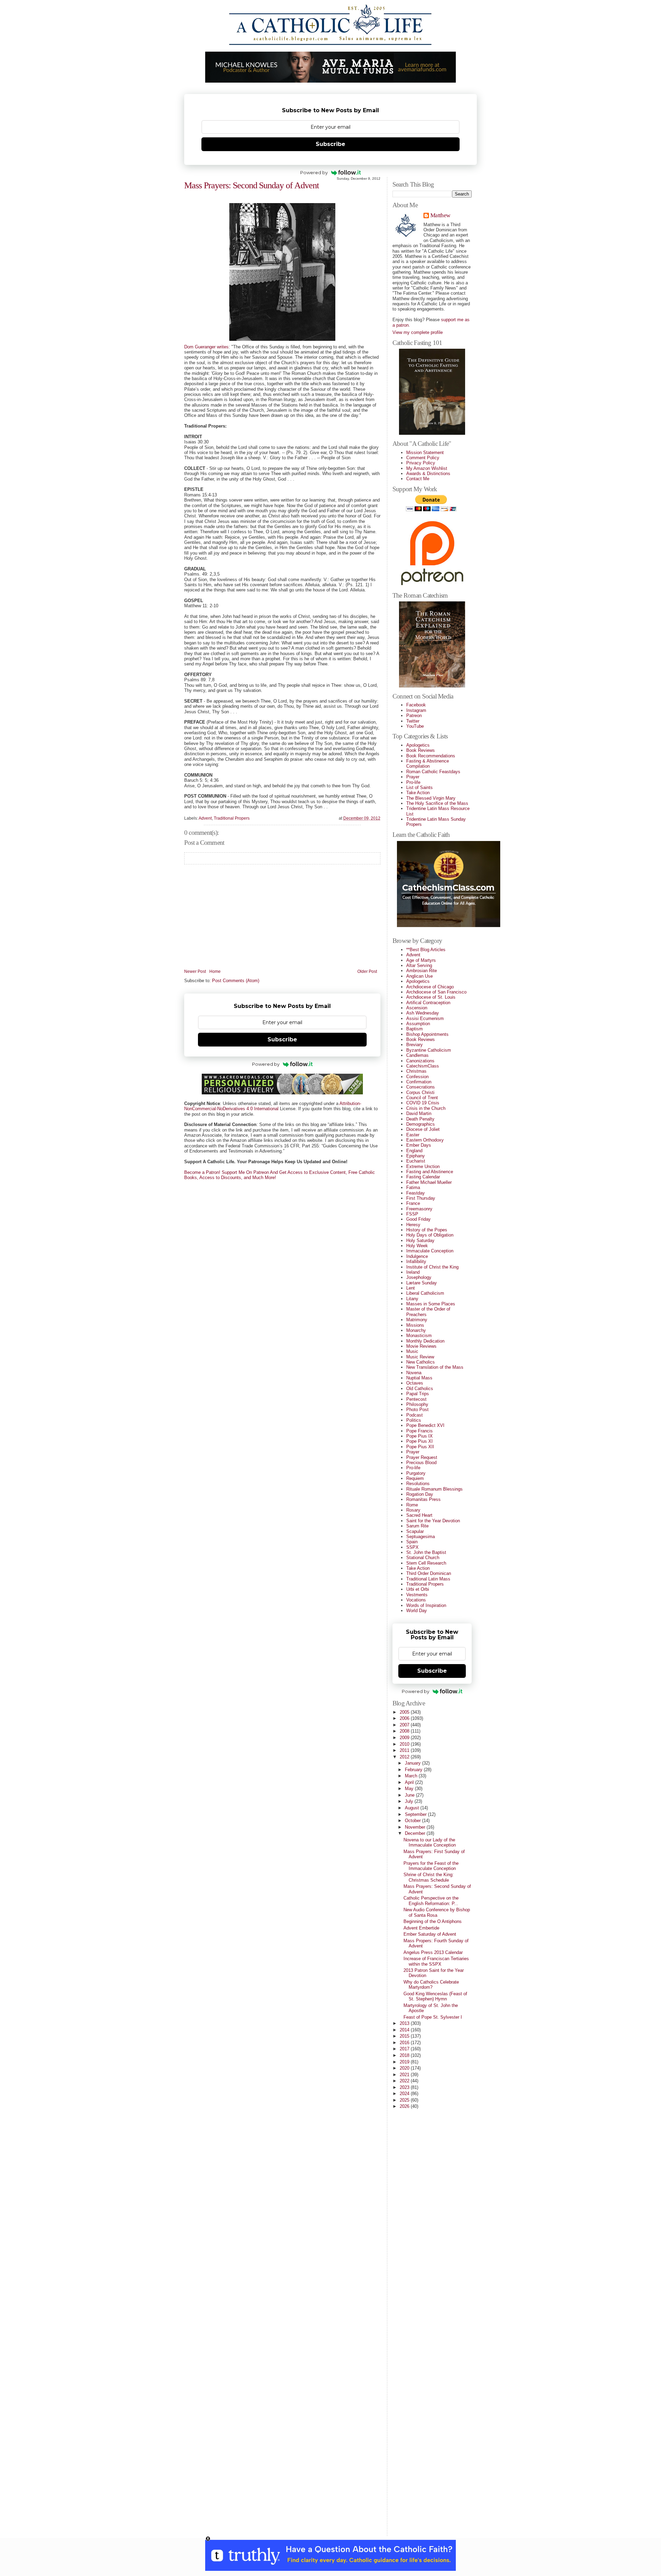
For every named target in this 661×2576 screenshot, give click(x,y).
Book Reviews (421, 750)
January (413, 1763)
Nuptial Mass (419, 1378)
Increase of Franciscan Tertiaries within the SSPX (436, 1961)
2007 (405, 1725)
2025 (405, 2100)
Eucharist (416, 1161)
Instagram (416, 710)
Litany (412, 1299)
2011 (405, 1750)
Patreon (414, 716)
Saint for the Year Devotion (433, 1521)
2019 (405, 2062)
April (410, 1782)
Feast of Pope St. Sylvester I (433, 2017)
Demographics (421, 1124)
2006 (405, 1718)
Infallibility (416, 1261)
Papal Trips (418, 1394)
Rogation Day (420, 1494)
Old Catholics (420, 1389)
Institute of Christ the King (432, 1267)
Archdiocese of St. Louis (431, 997)
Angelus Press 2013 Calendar (433, 1952)
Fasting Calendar (423, 1177)
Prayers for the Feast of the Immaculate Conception (431, 1866)
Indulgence (417, 1256)
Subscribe (330, 144)
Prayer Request (422, 1457)
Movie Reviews (421, 1346)
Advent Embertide (421, 1928)
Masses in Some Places (431, 1304)
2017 (405, 2049)
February (414, 1770)
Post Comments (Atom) (236, 981)
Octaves (415, 1383)
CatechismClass (423, 1066)
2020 (405, 2068)
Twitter (413, 721)
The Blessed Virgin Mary (431, 798)
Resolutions (418, 1484)
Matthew (440, 216)
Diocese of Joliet (423, 1129)
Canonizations (420, 1061)
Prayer (413, 777)
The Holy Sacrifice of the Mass (437, 803)
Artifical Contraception (428, 1003)
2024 (405, 2094)
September (416, 1814)
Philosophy (417, 1404)
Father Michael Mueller (429, 1182)
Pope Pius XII (420, 1447)
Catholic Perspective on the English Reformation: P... (431, 1901)
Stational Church (423, 1558)
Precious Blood (421, 1463)
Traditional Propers (232, 818)
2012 (405, 1757)
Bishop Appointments (427, 1034)
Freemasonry (419, 1209)
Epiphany (416, 1156)
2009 (405, 1738)
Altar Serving (419, 965)
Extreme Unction (423, 1166)
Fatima (413, 1187)
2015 (405, 2036)
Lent (411, 1288)
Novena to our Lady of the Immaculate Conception (430, 1842)
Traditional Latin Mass (428, 1579)
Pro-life (413, 782)
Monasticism (419, 1336)
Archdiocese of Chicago (430, 987)
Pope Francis (419, 1431)
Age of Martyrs (421, 960)
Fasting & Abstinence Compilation (428, 764)
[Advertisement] (420, 2427)
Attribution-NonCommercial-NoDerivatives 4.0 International (273, 1106)
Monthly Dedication (425, 1341)
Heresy (413, 1225)
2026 (405, 2106)
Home (215, 972)
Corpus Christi (420, 1092)
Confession (417, 1077)
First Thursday (421, 1198)
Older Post (367, 972)
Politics (414, 1420)
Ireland (413, 1272)
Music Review (420, 1357)
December (416, 1833)
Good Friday (418, 1219)
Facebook (416, 705)
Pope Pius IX (419, 1436)
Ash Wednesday (423, 1013)
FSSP (412, 1214)
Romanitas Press (423, 1499)
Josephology (419, 1277)
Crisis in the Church (426, 1108)
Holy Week (417, 1246)
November (416, 1827)
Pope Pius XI (419, 1441)
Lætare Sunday (422, 1283)
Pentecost (416, 1399)
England (414, 1151)
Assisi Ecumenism (425, 1018)
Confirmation (419, 1082)
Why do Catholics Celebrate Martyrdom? (431, 1985)
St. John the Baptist (426, 1552)
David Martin (419, 1113)
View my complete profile (418, 332)
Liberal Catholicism (425, 1293)
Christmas (416, 1071)
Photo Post (417, 1410)
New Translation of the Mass (435, 1367)
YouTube (415, 726)
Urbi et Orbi (418, 1589)
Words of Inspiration (426, 1605)
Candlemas (417, 1055)
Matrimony (417, 1320)
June (410, 1795)
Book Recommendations (431, 756)
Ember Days (419, 1145)
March (412, 1776)
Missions (415, 1325)
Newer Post (195, 972)
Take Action (418, 793)
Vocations (416, 1600)
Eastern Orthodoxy (425, 1140)
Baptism (415, 1029)
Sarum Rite (417, 1526)
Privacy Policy (421, 463)
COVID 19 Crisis (423, 1103)
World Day (417, 1611)
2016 (405, 2043)
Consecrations (421, 1087)
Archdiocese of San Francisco (436, 992)
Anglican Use (419, 976)
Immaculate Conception (430, 1251)
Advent (205, 818)
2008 (405, 1731)
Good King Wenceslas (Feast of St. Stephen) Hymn (435, 1996)
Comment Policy (423, 458)
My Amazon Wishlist (427, 468)
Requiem (415, 1478)
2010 (405, 1744)
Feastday (416, 1193)
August (413, 1808)
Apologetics (418, 745)
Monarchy (416, 1330)
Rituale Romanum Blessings (434, 1489)
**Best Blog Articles (426, 950)
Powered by (314, 172)
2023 (405, 2087)
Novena (414, 1373)
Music (412, 1351)
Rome (412, 1505)
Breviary (415, 1045)
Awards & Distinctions (428, 474)
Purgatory (416, 1473)
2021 (405, 2075)
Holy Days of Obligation (430, 1235)
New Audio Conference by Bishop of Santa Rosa (437, 1912)
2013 (405, 2023)
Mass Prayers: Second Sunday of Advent (251, 185)
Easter (413, 1135)
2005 (405, 1712)
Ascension (417, 1008)
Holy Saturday (420, 1240)
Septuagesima (421, 1537)
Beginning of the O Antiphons (433, 1921)
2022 (405, 2081)
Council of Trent (422, 1098)
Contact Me (418, 479)
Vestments (417, 1595)
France (413, 1203)
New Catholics (421, 1362)
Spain (412, 1542)
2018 (405, 2055)
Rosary (413, 1510)
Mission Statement (425, 453)
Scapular (415, 1531)
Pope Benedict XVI (425, 1425)
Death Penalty (420, 1119)
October (413, 1821)
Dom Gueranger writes (206, 347)
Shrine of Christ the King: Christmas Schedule (429, 1877)
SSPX (412, 1547)
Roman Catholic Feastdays (433, 772)
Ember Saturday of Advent (430, 1934)
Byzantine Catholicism (429, 1050)
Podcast (415, 1415)
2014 (405, 2030)
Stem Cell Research (426, 1563)
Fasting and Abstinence (430, 1172)
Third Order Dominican (429, 1573)
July (410, 1801)
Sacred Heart (419, 1515)
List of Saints (419, 787)
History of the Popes (427, 1230)
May (410, 1789)
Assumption (418, 1024)
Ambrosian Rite (422, 971)
